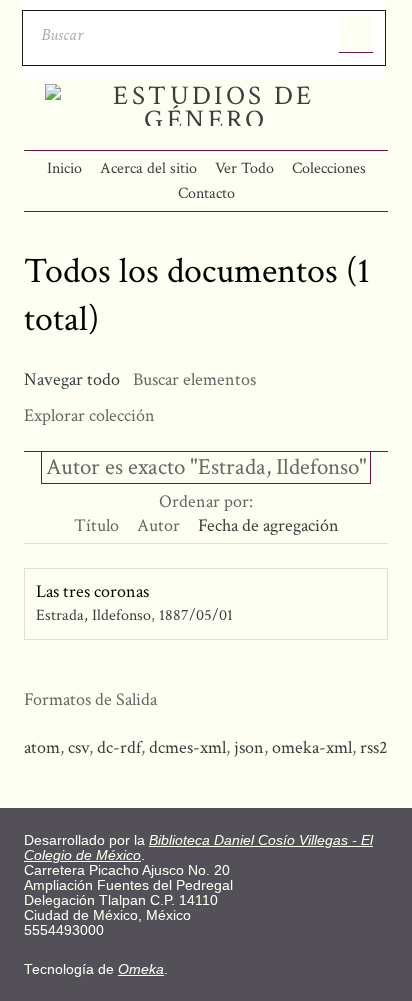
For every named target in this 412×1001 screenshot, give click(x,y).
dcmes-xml (187, 747)
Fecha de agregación (268, 525)
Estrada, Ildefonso (93, 615)
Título (96, 525)
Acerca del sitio (148, 168)
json (249, 747)
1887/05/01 (196, 615)
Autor (158, 525)
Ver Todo (244, 168)
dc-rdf (119, 747)
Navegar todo (72, 379)
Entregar (356, 35)
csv (78, 747)
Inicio (64, 168)
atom (42, 747)
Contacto (206, 193)
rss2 (374, 747)
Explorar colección (89, 415)
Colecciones (329, 168)
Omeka (141, 969)
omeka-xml (312, 747)
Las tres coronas (92, 591)
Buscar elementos (194, 379)
